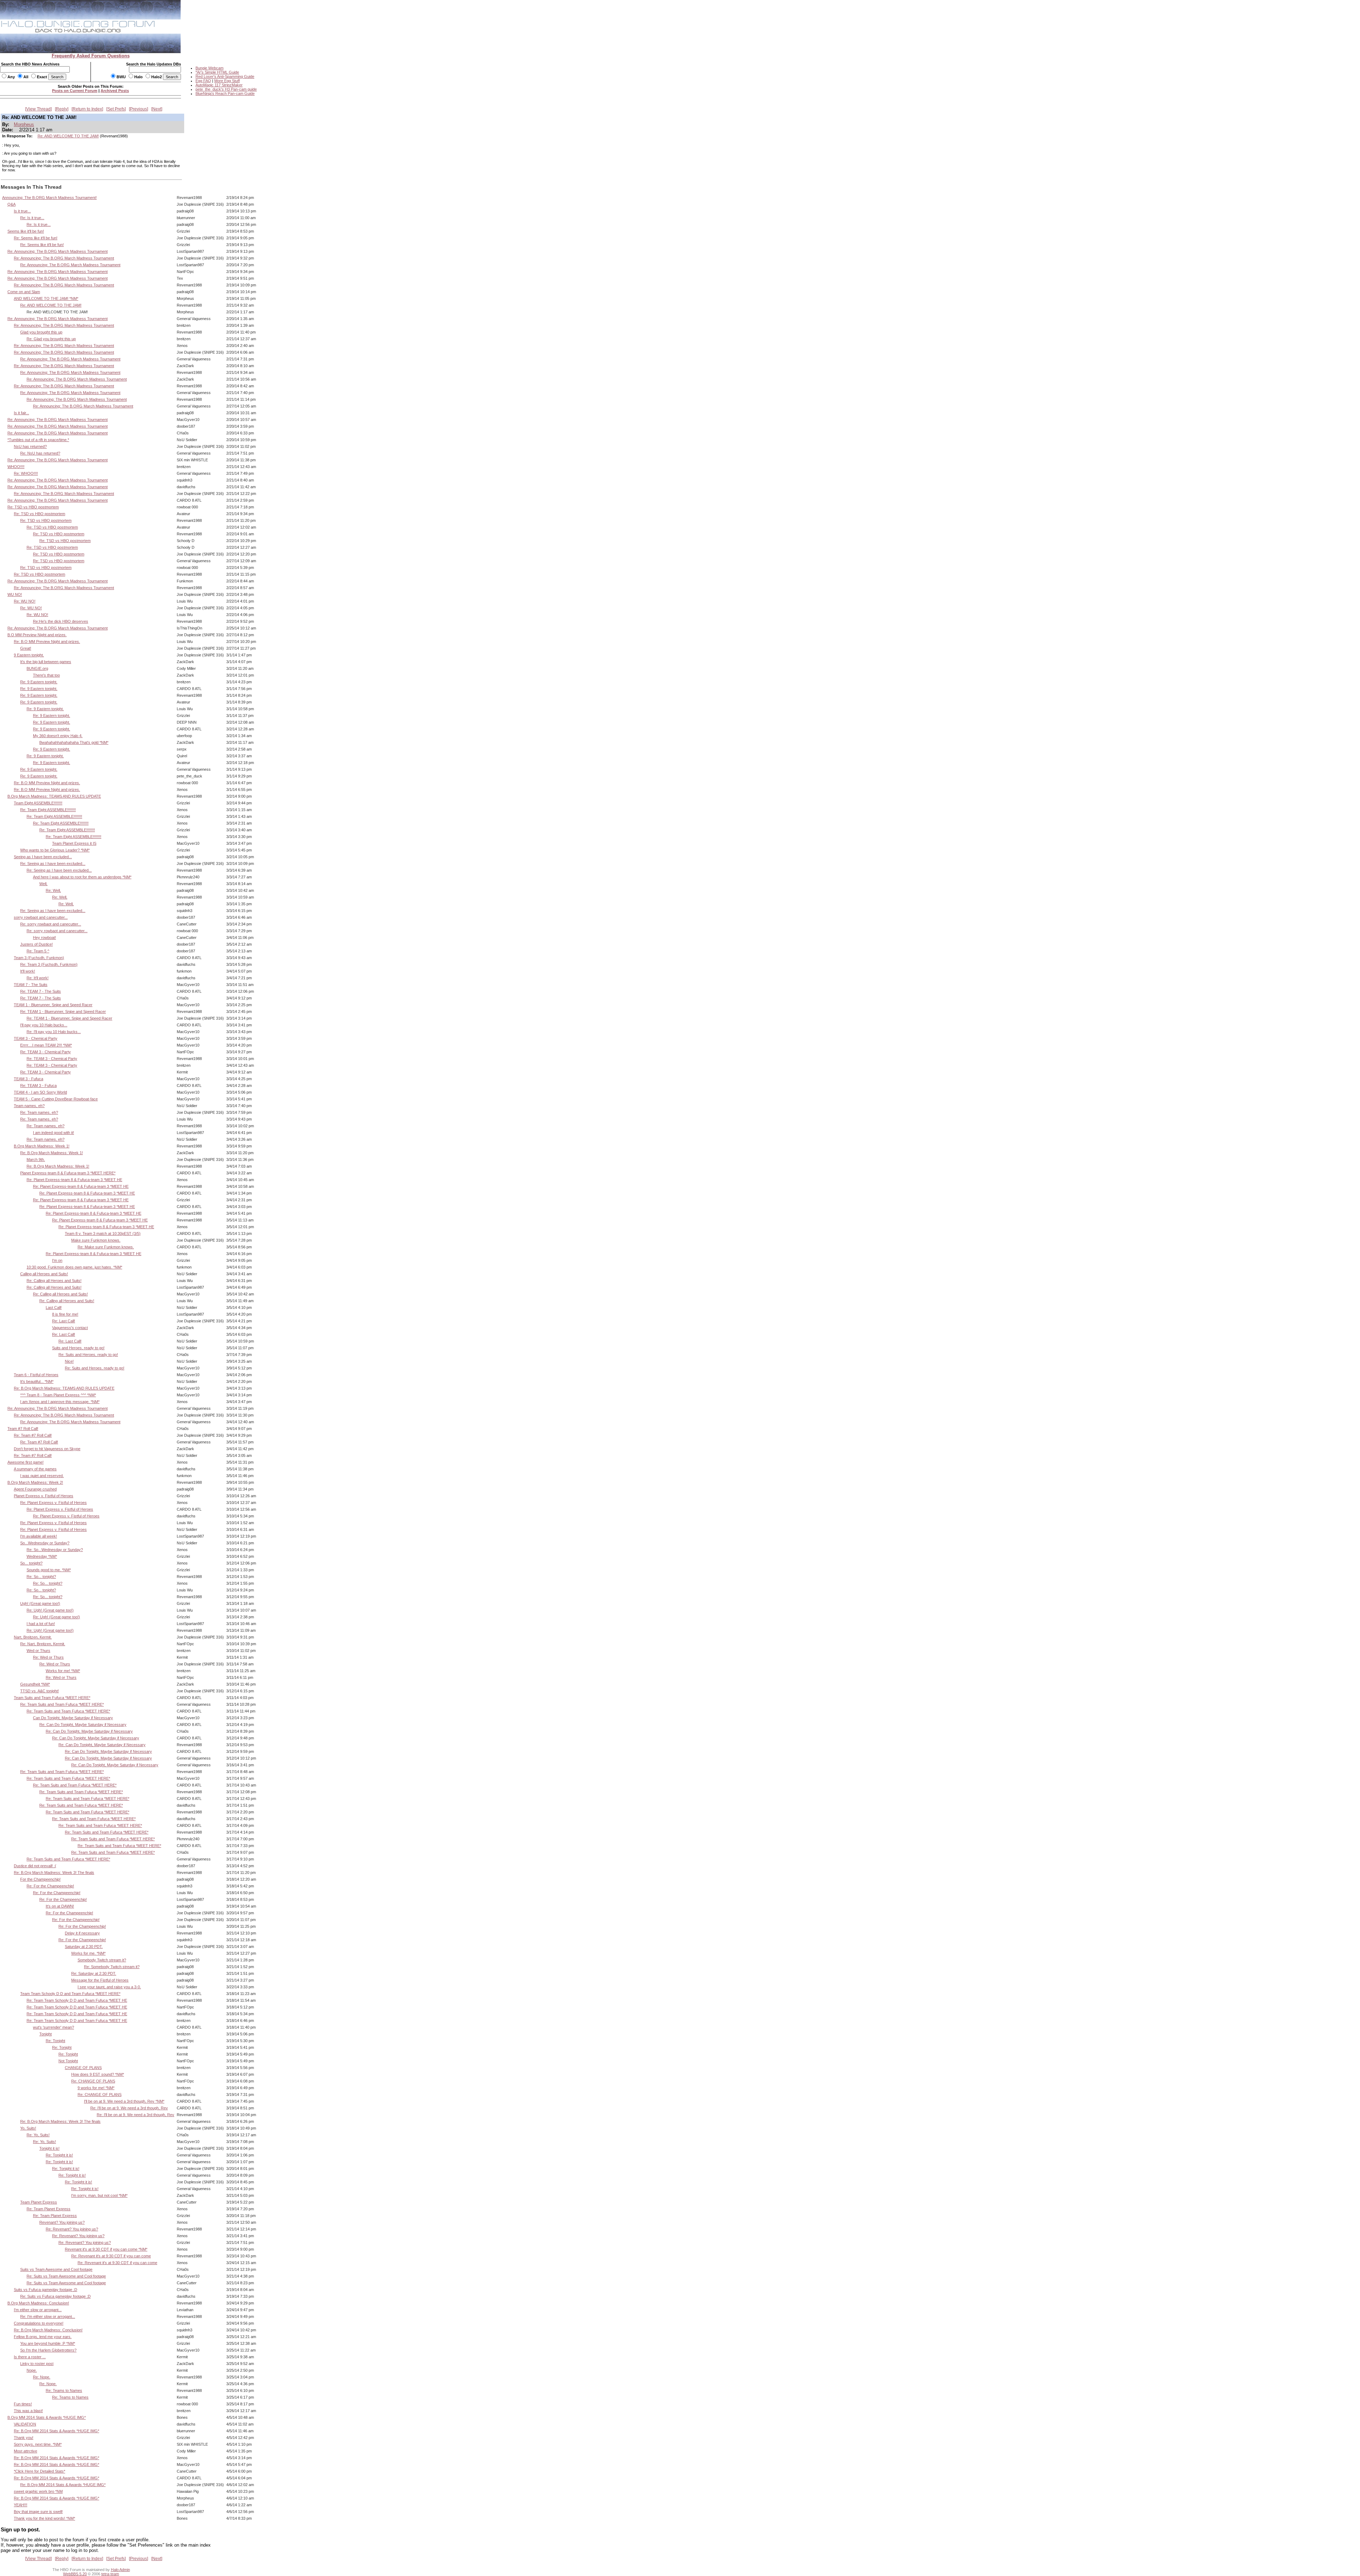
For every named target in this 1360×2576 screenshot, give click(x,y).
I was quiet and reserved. (42, 1476)
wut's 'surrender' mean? (53, 2027)
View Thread (38, 109)
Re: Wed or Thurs (48, 1657)
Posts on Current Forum (75, 91)
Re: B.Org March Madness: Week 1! (52, 1153)
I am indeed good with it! (53, 1133)
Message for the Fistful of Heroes (100, 1980)
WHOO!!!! (16, 467)
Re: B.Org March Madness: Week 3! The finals (54, 1873)
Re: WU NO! (25, 601)
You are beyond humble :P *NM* (48, 2343)
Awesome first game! (25, 1462)
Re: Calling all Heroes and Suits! (54, 1281)
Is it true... (22, 211)
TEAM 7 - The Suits (31, 985)
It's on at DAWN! (60, 1906)
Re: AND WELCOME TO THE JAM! (68, 136)
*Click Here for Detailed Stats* (39, 2471)
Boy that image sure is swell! (38, 2512)
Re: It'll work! (38, 978)
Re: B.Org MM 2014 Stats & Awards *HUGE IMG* (56, 2431)
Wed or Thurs (38, 1651)
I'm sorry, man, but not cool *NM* (99, 2195)
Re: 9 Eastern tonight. (39, 682)
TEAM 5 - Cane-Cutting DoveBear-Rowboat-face (56, 1099)
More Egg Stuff (227, 81)
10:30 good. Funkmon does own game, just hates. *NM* (74, 1267)
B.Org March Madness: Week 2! (35, 1482)
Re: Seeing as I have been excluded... (53, 864)
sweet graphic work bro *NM (38, 2491)
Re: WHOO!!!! (26, 473)
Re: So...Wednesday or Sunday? (55, 1550)
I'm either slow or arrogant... (38, 2310)
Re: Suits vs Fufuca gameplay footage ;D (55, 2296)
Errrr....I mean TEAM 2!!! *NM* (46, 1045)
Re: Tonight (55, 2041)
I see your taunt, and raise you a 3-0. (109, 1987)
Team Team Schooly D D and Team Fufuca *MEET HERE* (70, 1994)
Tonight (46, 2034)
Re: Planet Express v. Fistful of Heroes (53, 1503)
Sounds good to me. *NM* (49, 1570)
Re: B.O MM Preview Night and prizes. (47, 642)
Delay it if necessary (82, 1933)
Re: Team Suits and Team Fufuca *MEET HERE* (62, 1704)
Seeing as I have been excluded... (43, 857)
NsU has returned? (30, 446)
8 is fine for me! (65, 1314)
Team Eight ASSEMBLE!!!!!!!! (38, 803)
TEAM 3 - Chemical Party (36, 1038)
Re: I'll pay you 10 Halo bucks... (54, 1032)
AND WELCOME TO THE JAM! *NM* (46, 298)
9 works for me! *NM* (96, 2088)
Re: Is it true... (32, 218)
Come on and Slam (24, 292)
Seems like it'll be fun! (26, 231)
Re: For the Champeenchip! (50, 1886)
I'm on (57, 1260)
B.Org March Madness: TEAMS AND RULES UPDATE (54, 796)
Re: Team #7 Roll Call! (33, 1435)
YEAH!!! (21, 2505)
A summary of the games (35, 1469)
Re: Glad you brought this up (51, 339)
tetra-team (110, 2574)
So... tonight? (31, 1563)
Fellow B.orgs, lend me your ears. (43, 2337)
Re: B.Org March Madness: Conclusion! (48, 2330)
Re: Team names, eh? (39, 1112)
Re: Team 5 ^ (38, 951)
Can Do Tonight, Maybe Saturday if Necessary (73, 1718)
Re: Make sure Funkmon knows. (106, 1247)
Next (157, 109)
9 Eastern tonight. (29, 655)
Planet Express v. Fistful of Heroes (44, 1496)
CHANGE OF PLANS (83, 2068)
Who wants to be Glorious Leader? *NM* (55, 850)
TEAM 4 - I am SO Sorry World (40, 1092)
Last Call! (54, 1307)
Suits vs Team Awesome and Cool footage (56, 2269)
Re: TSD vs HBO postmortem (33, 507)
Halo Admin (120, 2570)
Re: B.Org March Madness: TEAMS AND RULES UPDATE (64, 1388)
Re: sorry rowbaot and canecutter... (51, 924)
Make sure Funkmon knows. (96, 1240)
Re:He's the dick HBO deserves (61, 621)
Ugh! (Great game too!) (40, 1603)
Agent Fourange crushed (35, 1489)
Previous (138, 109)
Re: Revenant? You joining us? (72, 2229)
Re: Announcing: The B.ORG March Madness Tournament (58, 251)
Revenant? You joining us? (62, 2222)
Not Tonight (68, 2061)
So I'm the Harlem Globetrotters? (48, 2350)
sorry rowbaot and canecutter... (41, 917)
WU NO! (15, 594)
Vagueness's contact (70, 1328)
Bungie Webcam (209, 68)
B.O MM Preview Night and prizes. (37, 635)
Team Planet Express (39, 2202)
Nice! (69, 1361)
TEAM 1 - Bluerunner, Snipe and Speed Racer (53, 1005)
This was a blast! (28, 2411)
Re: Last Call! (64, 1321)
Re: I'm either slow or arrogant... (48, 2316)
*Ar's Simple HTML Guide (217, 72)
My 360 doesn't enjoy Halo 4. (58, 736)
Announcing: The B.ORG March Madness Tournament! (49, 198)
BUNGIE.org (37, 668)
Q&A (12, 204)
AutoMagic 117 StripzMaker (219, 85)
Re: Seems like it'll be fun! (36, 238)
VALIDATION (25, 2424)
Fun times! (23, 2404)
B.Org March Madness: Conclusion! (38, 2303)
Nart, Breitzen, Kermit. (33, 1637)
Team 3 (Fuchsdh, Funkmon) (39, 958)
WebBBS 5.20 (75, 2574)
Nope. (32, 2370)
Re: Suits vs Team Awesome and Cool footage (66, 2276)
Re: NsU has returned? (40, 453)
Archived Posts (115, 91)
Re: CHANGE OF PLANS (93, 2081)
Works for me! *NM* (63, 1671)
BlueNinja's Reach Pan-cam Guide (225, 93)
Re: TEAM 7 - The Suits (41, 991)
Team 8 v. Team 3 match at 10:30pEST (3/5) (103, 1233)
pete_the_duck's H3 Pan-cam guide (226, 89)
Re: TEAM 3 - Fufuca (38, 1085)
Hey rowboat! (44, 937)
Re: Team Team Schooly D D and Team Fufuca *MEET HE (77, 2000)
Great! (26, 648)
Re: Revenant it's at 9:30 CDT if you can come (111, 2256)
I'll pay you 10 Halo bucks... (44, 1025)
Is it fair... (21, 413)
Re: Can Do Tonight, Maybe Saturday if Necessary (83, 1725)
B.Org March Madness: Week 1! (42, 1146)
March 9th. (36, 1159)
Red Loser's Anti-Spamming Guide (225, 76)
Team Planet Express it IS (74, 843)
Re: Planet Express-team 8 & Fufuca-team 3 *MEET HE (74, 1180)
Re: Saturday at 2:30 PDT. (94, 1973)
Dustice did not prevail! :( (35, 1866)
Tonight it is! (49, 2148)
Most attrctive (25, 2451)
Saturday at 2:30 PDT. (84, 1947)
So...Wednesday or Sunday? (45, 1543)
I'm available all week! (39, 1536)
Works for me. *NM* (88, 1953)
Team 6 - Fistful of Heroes (36, 1375)
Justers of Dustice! (36, 944)
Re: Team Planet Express (49, 2209)
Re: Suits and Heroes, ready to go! (88, 1355)
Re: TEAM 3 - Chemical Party (46, 1052)
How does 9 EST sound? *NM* (98, 2074)
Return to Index (87, 109)
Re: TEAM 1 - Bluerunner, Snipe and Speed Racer (63, 1011)
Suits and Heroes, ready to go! (78, 1348)
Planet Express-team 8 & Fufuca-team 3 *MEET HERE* (68, 1173)
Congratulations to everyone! (39, 2323)
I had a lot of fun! (41, 1624)
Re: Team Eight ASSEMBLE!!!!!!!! (48, 810)
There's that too (46, 675)
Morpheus (24, 124)
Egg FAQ (203, 81)
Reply (62, 109)
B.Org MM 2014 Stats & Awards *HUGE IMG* (47, 2417)
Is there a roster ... (30, 2357)
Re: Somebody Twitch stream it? (112, 1967)
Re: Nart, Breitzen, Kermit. (43, 1644)
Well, (43, 884)
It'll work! (28, 971)
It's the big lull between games (46, 662)
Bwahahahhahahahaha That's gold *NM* (74, 742)
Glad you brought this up (41, 332)
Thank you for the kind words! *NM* (44, 2518)
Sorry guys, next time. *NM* (38, 2444)
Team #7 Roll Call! (23, 1429)
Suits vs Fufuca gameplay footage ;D (46, 2290)
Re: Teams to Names (64, 2390)
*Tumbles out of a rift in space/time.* (38, 440)
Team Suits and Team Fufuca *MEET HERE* (52, 1698)
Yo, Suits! (28, 2128)
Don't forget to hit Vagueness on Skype (47, 1449)
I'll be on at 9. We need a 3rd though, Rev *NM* (124, 2101)
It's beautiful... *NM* (37, 1381)
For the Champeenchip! (40, 1879)
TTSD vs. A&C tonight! (39, 1691)
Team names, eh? (29, 1106)
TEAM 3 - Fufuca (29, 1079)
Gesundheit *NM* (35, 1684)
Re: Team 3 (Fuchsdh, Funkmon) (49, 964)
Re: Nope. (42, 2377)
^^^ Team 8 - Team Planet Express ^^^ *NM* (58, 1395)
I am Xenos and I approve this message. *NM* (60, 1402)
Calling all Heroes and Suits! (44, 1274)
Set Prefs (116, 109)
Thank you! (24, 2438)
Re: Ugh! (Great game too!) (50, 1610)
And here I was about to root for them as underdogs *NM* (82, 877)
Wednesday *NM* (42, 1556)
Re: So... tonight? (41, 1577)
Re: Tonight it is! (59, 2155)
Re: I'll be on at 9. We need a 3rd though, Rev (129, 2108)
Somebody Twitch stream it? (102, 1960)
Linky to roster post (37, 2364)
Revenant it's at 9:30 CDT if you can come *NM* (106, 2249)
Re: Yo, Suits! (38, 2135)
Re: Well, (53, 890)
